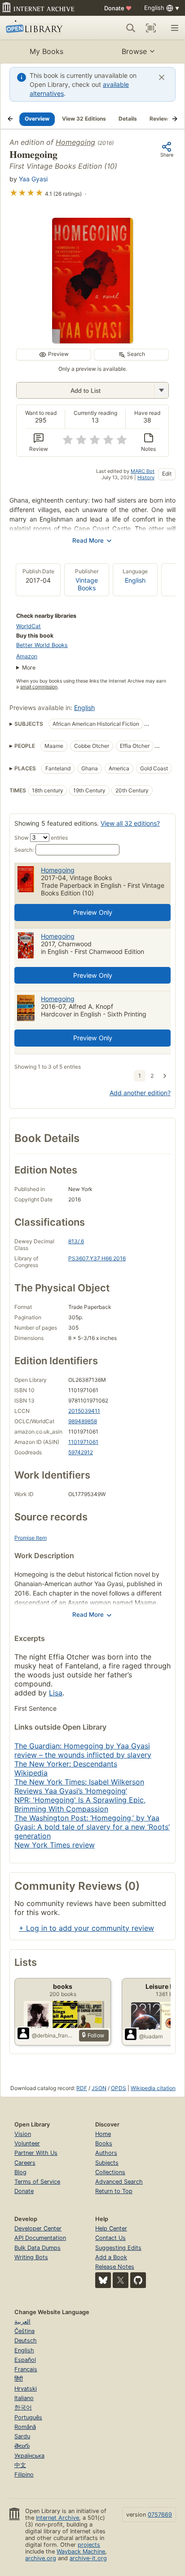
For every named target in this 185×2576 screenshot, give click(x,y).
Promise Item (31, 1538)
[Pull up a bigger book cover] (92, 341)
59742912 (81, 1452)
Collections (110, 2172)
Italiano (24, 2398)
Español (25, 2360)
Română (25, 2427)
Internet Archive (57, 2518)
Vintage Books (87, 584)
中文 (20, 2465)
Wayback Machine (81, 2551)
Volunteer (27, 2143)
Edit (167, 474)
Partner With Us (36, 2153)
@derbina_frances (54, 2035)
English (135, 580)
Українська (29, 2456)
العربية (22, 2322)
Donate (118, 8)
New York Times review (55, 1845)
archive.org (41, 2558)
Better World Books (42, 645)
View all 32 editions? (130, 823)
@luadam (151, 2036)
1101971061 (83, 1442)
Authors (106, 2153)
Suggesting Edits (118, 2248)
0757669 (160, 2515)
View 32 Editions (84, 119)
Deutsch (26, 2340)
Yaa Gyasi (33, 179)
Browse (134, 51)
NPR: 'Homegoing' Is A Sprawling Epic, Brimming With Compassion (80, 1804)
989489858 (83, 1421)
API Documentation (40, 2238)
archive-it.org (88, 2558)
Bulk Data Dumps (37, 2248)
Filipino (24, 2475)
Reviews (161, 119)
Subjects (107, 2163)
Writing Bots (31, 2257)
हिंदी (19, 2379)
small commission (39, 687)
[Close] (162, 77)
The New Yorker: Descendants (66, 1764)
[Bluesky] (103, 2280)
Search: (24, 850)
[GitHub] (138, 2280)
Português (28, 2417)
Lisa (56, 1693)
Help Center (111, 2228)
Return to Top (114, 2191)
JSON (99, 2088)
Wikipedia (31, 1773)
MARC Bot (143, 471)
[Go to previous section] (10, 119)
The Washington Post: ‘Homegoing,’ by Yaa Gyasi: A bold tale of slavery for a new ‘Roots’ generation (92, 1827)
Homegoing (75, 142)
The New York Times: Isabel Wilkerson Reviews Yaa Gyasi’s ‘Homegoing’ (79, 1786)
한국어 (23, 2407)
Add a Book (111, 2257)
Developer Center (38, 2228)
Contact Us (110, 2238)
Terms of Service (37, 2182)
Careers (25, 2163)
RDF (82, 2088)
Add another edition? (140, 1093)
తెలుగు (22, 2446)
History (146, 477)
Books (104, 2143)
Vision (23, 2134)
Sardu (22, 2436)
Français (26, 2369)
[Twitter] (121, 2280)
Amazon (27, 656)
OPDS (119, 2088)
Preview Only (93, 912)
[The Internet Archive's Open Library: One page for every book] (41, 28)
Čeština (24, 2331)
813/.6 (76, 1241)
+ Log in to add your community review (86, 1928)
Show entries (41, 838)
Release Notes (115, 2267)
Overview (37, 119)
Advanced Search (119, 2182)
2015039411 (84, 1411)
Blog (20, 2172)
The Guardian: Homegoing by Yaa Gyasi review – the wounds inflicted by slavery (83, 1750)
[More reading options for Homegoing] (161, 390)
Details (128, 119)
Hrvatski (26, 2389)
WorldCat (29, 626)
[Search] (131, 28)
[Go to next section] (175, 119)
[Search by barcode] (151, 28)
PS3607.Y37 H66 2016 (97, 1258)
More (29, 668)
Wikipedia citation (153, 2088)
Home (103, 2134)
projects (89, 2545)
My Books (46, 51)
